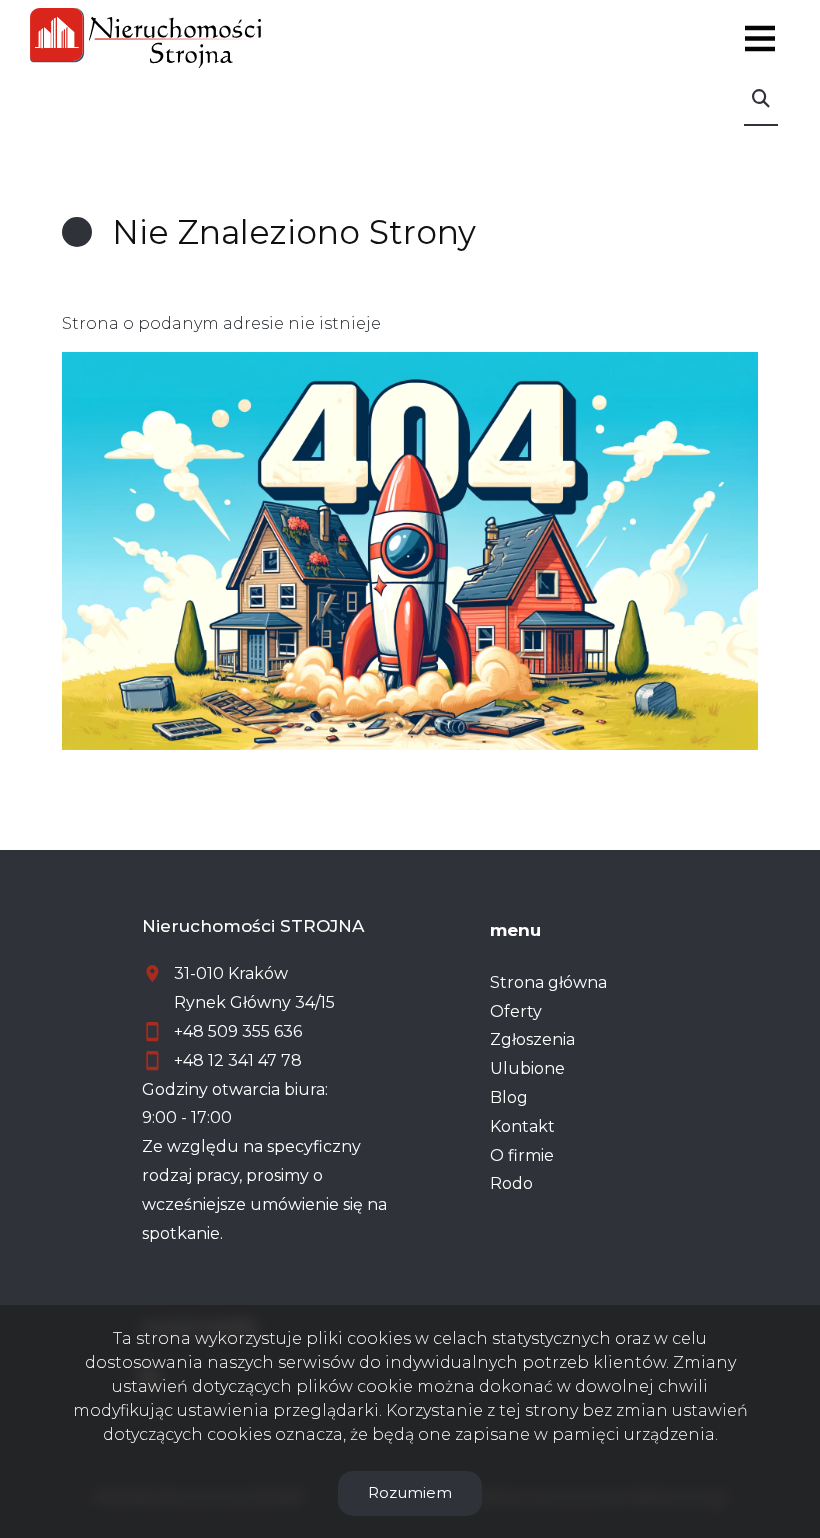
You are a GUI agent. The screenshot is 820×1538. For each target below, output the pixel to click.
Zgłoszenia (532, 1039)
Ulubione (527, 1068)
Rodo (511, 1183)
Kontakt (522, 1126)
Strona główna (548, 982)
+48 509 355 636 (238, 1031)
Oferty (516, 1011)
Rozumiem (410, 1492)
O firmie (522, 1155)
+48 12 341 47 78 (238, 1060)
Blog (509, 1097)
